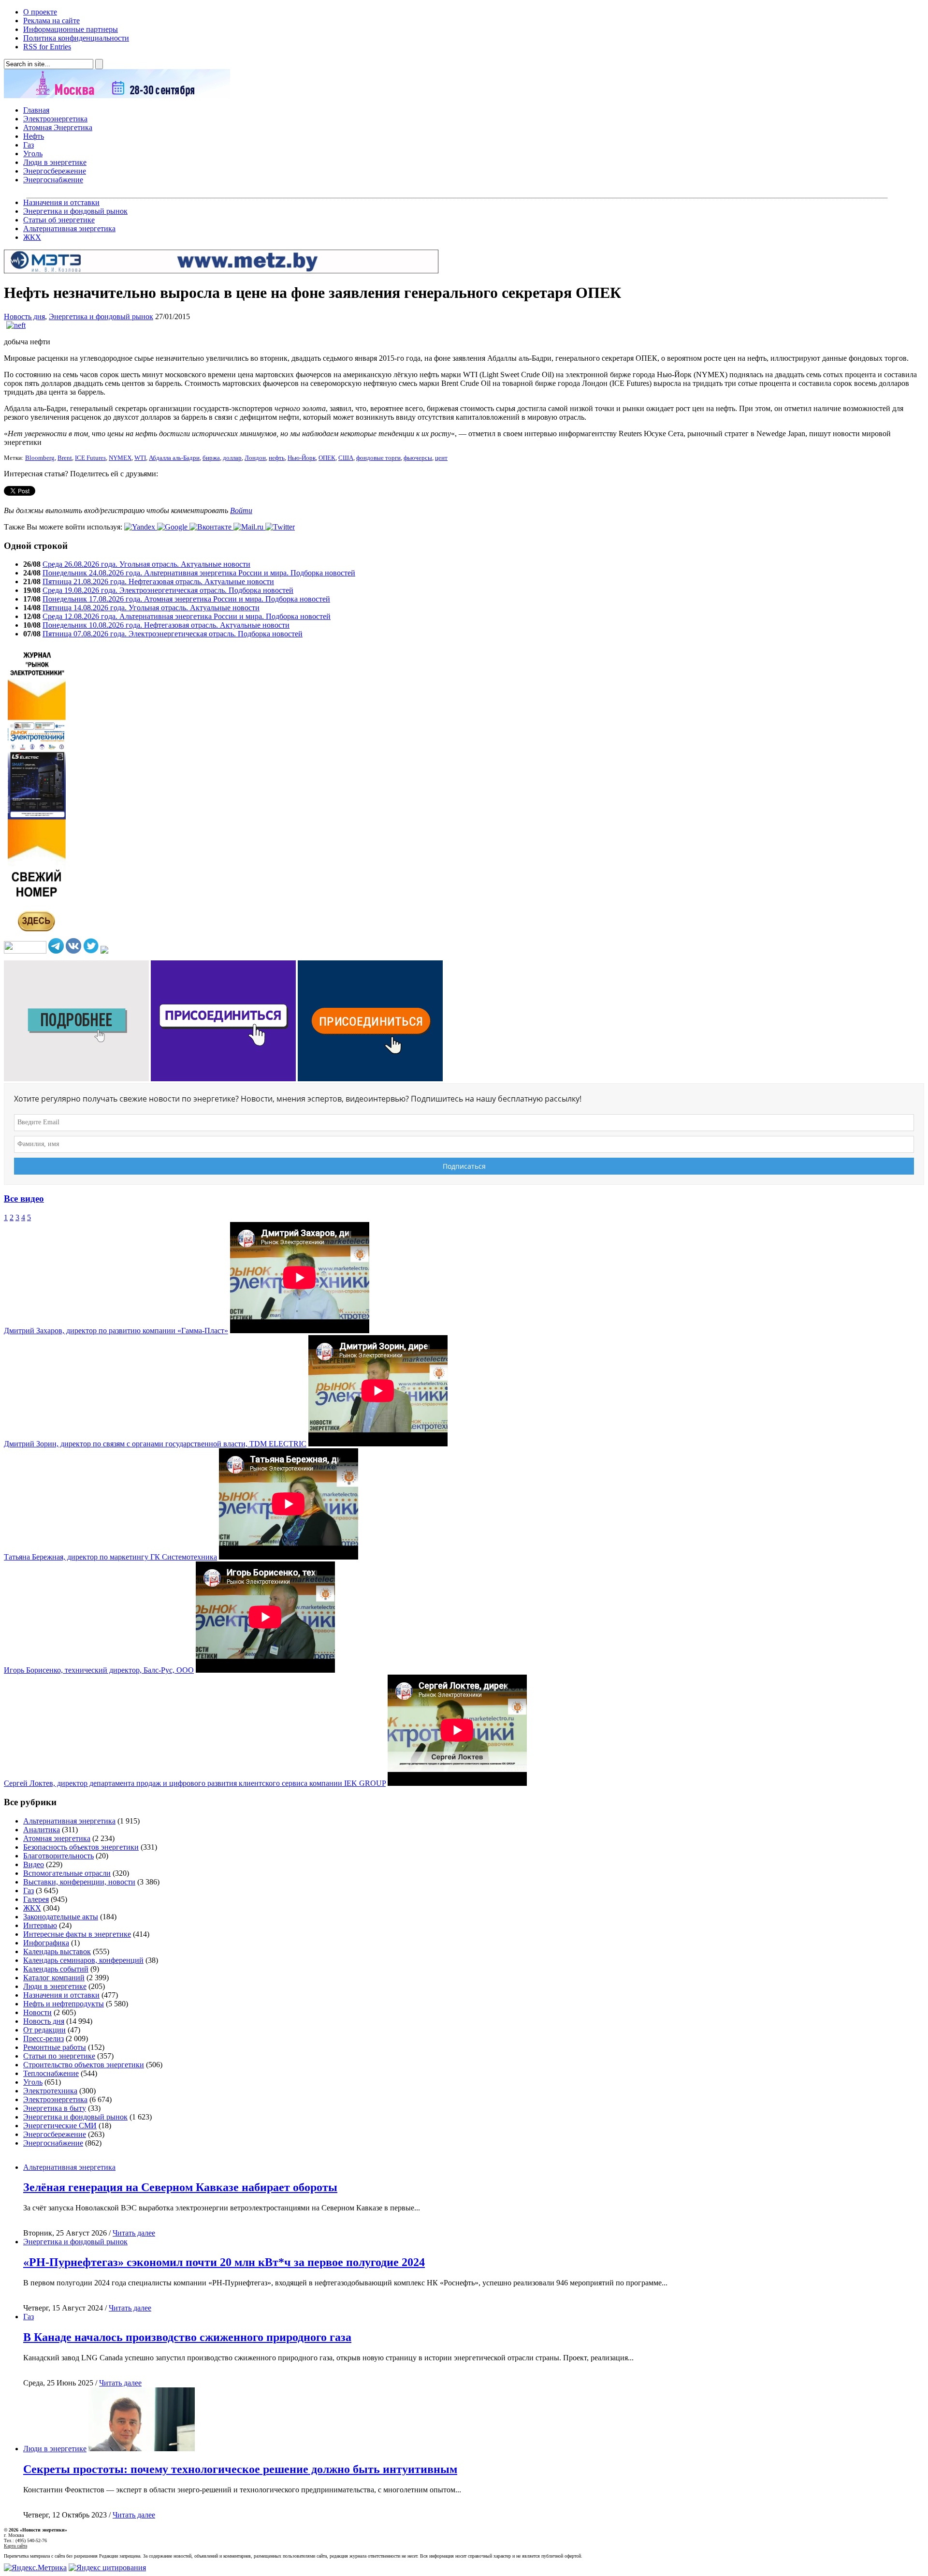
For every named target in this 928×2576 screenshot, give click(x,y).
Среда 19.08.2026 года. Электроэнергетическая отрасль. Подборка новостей (168, 590)
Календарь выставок (57, 1951)
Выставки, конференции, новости (79, 1882)
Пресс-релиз (43, 2039)
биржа (211, 458)
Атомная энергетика (57, 1838)
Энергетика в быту (55, 2108)
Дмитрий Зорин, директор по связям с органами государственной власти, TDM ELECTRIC (155, 1444)
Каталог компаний (54, 1978)
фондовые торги (378, 458)
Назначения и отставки (61, 202)
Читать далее (134, 2233)
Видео (34, 1864)
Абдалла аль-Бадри (174, 458)
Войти (241, 510)
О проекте (40, 12)
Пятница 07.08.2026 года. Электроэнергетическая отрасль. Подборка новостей (173, 634)
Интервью (40, 1925)
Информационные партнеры (71, 29)
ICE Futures (90, 458)
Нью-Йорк (302, 458)
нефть (277, 458)
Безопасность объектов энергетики (81, 1847)
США (346, 458)
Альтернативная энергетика (69, 228)
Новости (37, 2012)
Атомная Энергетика (58, 127)
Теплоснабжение (51, 2073)
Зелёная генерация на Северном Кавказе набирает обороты (180, 2187)
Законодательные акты (61, 1917)
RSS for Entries (47, 47)
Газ (29, 145)
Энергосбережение (55, 171)
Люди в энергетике (55, 162)
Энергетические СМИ (60, 2126)
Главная (36, 110)
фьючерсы (418, 458)
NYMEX (120, 458)
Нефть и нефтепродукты (64, 2004)
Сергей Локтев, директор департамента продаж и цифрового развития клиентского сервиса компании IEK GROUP (195, 1783)
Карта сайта (15, 2546)
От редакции (44, 2030)
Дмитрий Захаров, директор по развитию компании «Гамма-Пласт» (116, 1331)
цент (441, 458)
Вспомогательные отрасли (67, 1873)
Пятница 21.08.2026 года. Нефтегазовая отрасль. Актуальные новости (158, 581)
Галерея (36, 1899)
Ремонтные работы (55, 2047)
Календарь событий (56, 1969)
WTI (140, 458)
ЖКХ (32, 237)
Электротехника (50, 2091)
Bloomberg (40, 458)
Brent (65, 458)
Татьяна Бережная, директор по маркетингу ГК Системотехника (110, 1557)
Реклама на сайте (51, 21)
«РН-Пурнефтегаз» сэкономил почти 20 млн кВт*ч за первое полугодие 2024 (224, 2262)
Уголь (33, 154)
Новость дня (24, 316)
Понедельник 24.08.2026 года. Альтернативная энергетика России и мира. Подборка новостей (199, 573)
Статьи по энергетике (59, 2056)
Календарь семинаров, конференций (83, 1960)
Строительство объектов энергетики (84, 2065)
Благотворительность (58, 1856)
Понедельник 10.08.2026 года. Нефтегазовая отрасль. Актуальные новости (166, 625)
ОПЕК (327, 458)
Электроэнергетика (55, 119)
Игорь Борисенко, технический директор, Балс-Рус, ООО (99, 1670)
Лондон (255, 458)
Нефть (34, 136)
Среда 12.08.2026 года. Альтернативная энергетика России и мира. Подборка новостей (187, 616)
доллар (232, 458)
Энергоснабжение (53, 180)
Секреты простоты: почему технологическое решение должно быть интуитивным (240, 2469)
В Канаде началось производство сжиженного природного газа (187, 2337)
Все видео (24, 1199)
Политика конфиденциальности (76, 38)
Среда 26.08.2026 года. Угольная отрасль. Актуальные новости (146, 564)
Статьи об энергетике (59, 220)
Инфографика (46, 1943)
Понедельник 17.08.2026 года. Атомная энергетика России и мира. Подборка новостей (186, 599)
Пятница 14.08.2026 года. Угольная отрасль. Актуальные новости (151, 608)
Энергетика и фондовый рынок (75, 211)
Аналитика (42, 1830)
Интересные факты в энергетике (77, 1934)
